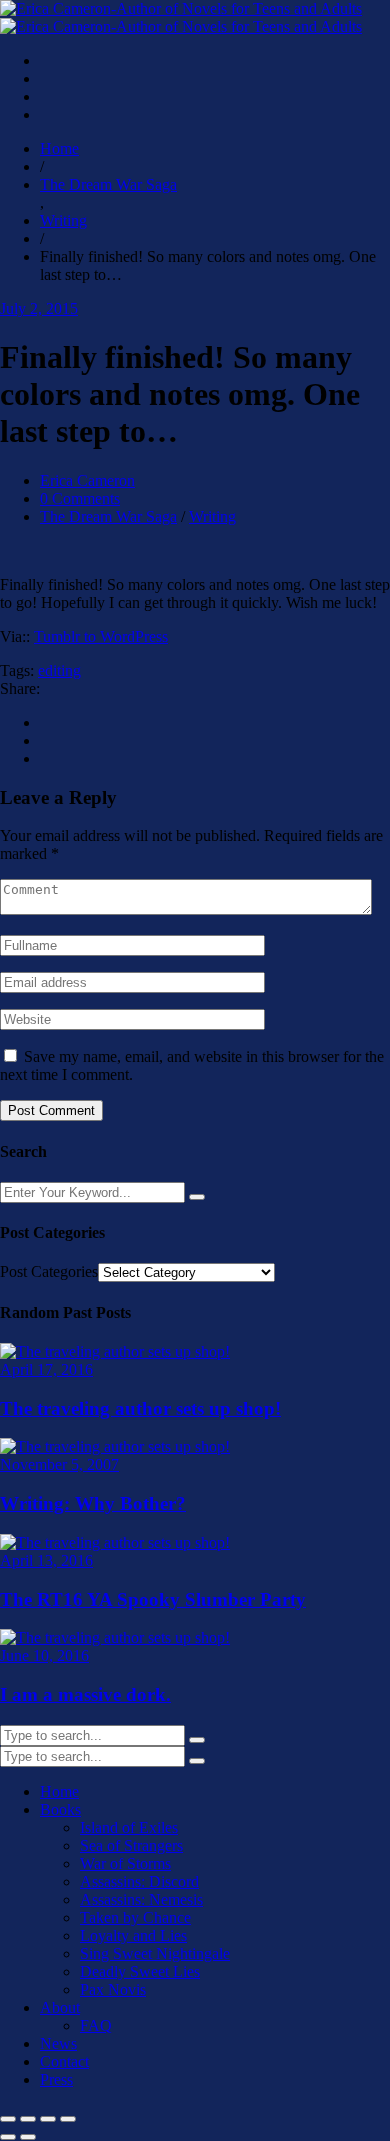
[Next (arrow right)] (28, 2137)
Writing (212, 516)
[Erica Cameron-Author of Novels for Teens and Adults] (181, 17)
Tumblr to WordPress (101, 636)
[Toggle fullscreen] (28, 2119)
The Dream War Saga (108, 516)
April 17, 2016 (46, 1369)
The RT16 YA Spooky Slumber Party (153, 1599)
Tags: (17, 670)
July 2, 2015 (39, 308)
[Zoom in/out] (8, 2119)
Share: (20, 688)
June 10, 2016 (44, 1655)
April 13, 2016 (46, 1560)
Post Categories (49, 1271)
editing (59, 670)
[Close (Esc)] (68, 2119)
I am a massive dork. (85, 1694)
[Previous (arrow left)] (8, 2137)
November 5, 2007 (59, 1464)
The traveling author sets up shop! (140, 1408)
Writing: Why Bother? (93, 1503)
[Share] (48, 2119)
